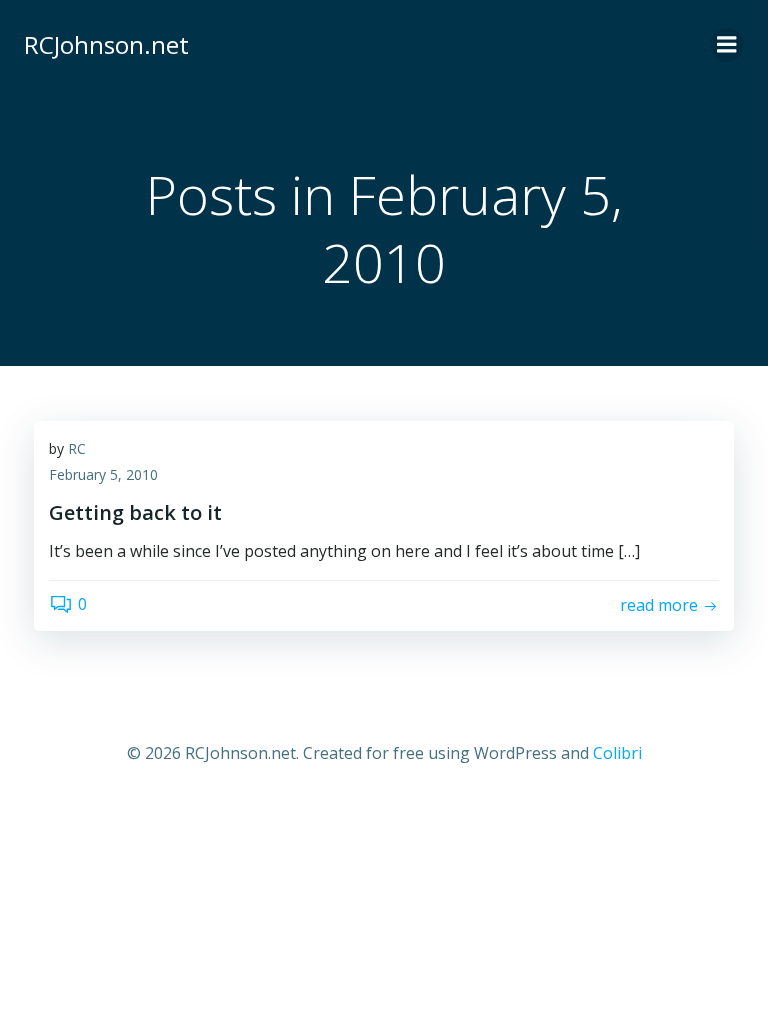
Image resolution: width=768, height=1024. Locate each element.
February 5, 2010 (103, 474)
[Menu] (727, 45)
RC (77, 448)
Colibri (617, 753)
